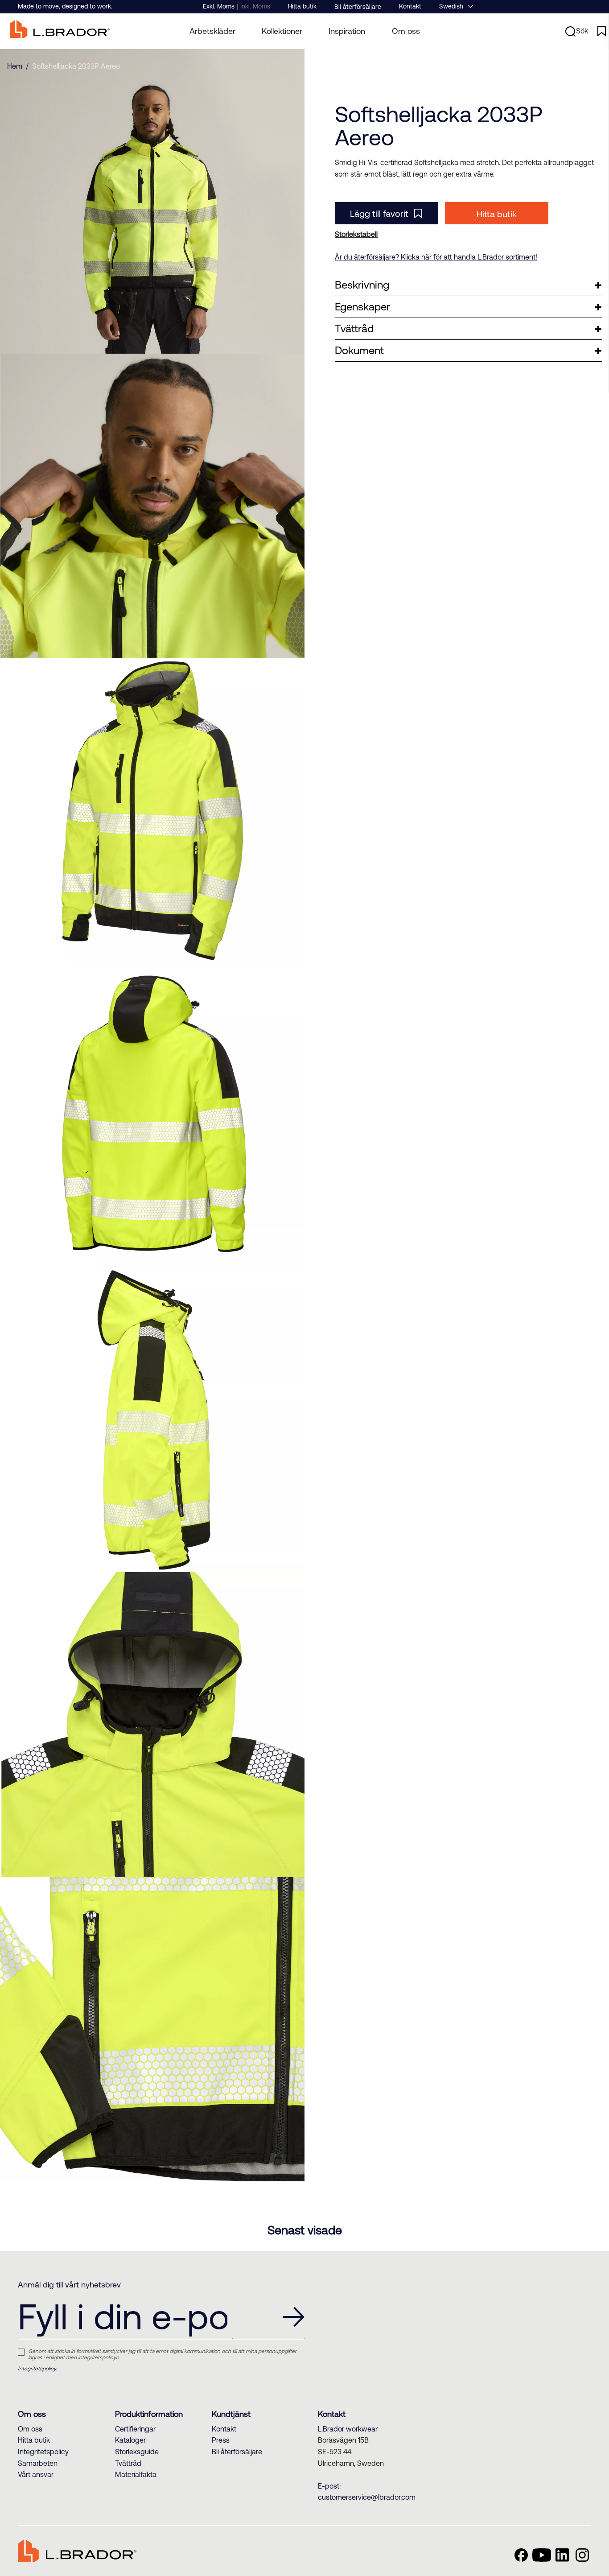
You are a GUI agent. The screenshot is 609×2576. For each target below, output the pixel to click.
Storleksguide (137, 2452)
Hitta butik (302, 6)
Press (221, 2440)
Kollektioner (282, 31)
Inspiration (347, 31)
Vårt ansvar (36, 2474)
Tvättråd (128, 2463)
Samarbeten (38, 2463)
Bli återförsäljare (358, 7)
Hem (15, 66)
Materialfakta (136, 2474)
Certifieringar (135, 2429)
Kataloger (130, 2440)
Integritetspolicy (43, 2452)
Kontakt (410, 6)
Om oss (406, 31)
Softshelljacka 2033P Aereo (76, 66)
